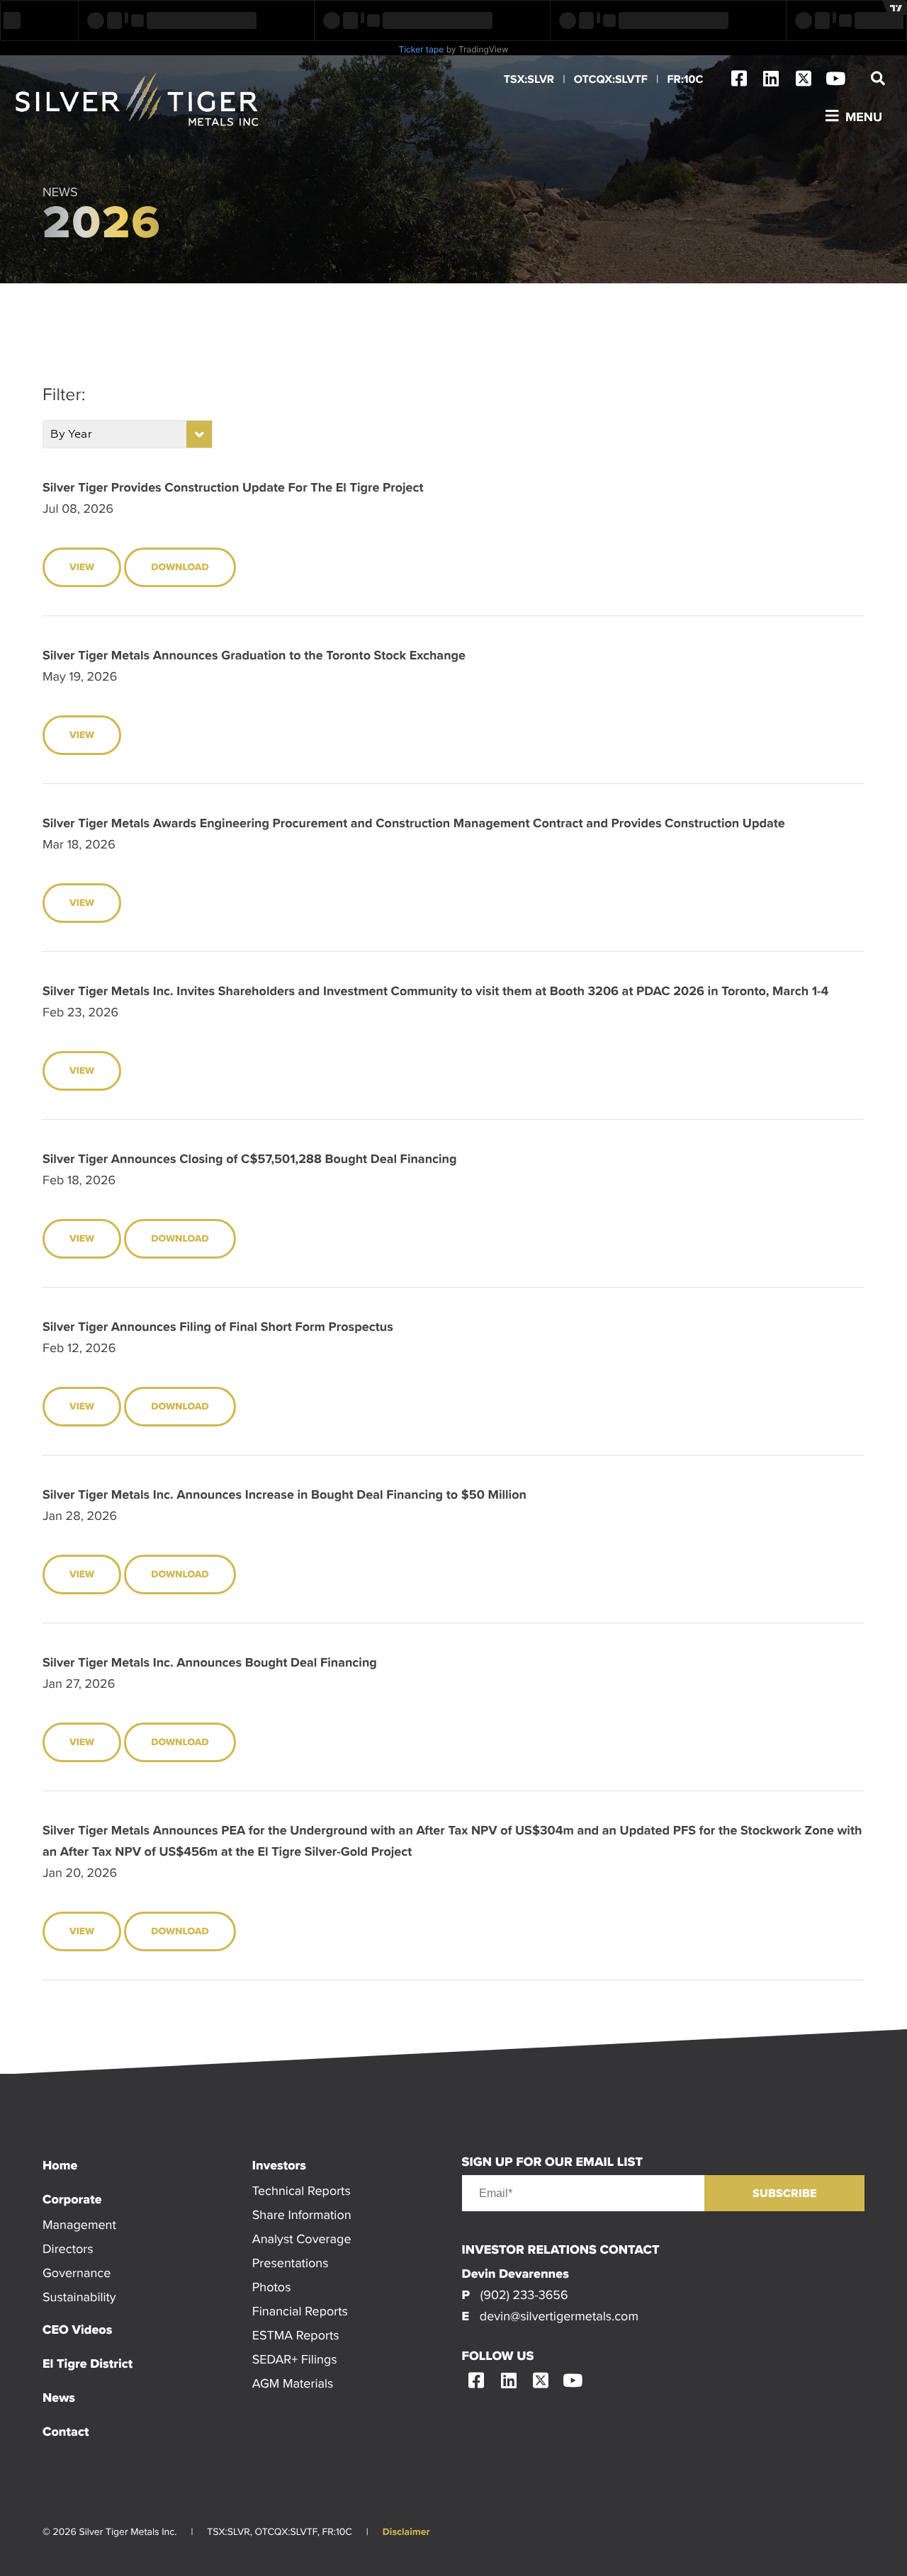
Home (60, 2165)
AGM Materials (293, 2383)
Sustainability (79, 2297)
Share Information (302, 2214)
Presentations (291, 2263)
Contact (66, 2432)
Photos (272, 2287)
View (82, 567)
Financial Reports (300, 2311)
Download (180, 567)
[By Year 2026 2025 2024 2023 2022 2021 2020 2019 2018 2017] (128, 434)
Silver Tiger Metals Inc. (138, 100)
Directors (68, 2248)
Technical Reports (302, 2190)
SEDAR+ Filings (295, 2359)
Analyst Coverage (302, 2239)
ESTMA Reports (296, 2335)
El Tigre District (88, 2364)
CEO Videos (77, 2330)
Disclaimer (406, 2532)
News (59, 2398)
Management (79, 2224)
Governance (77, 2273)
